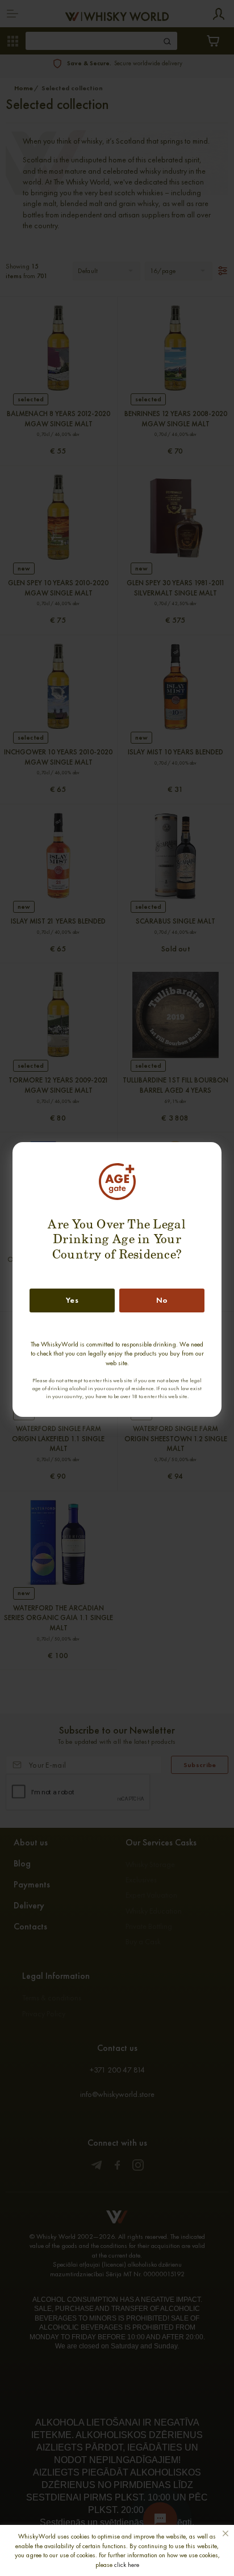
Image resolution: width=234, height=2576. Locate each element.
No (162, 1300)
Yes (72, 1300)
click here (127, 2565)
